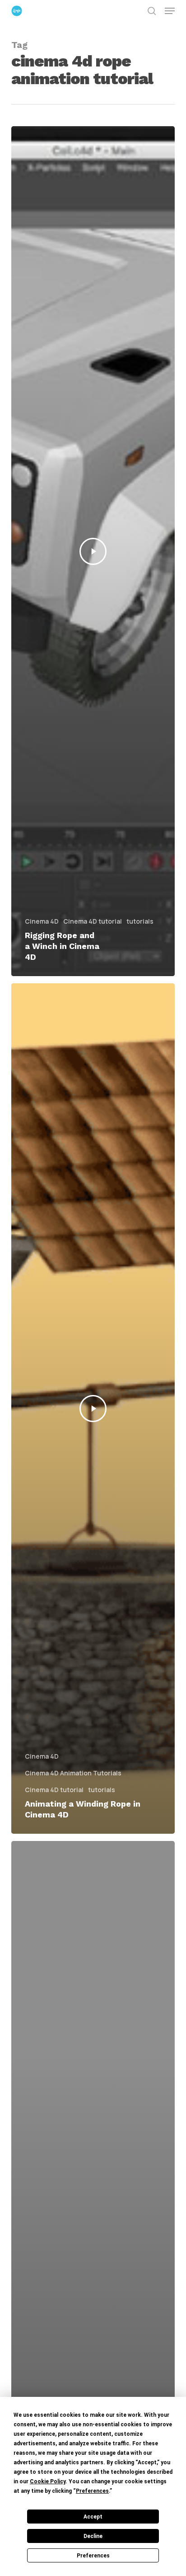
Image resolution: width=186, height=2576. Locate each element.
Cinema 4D (42, 921)
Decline (93, 2536)
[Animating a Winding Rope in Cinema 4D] (93, 1408)
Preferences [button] (92, 2491)
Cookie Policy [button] (48, 2481)
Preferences (93, 2556)
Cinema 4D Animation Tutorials (73, 1773)
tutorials (140, 921)
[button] (170, 11)
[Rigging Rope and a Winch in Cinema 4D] (93, 551)
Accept (93, 2517)
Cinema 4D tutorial (93, 921)
